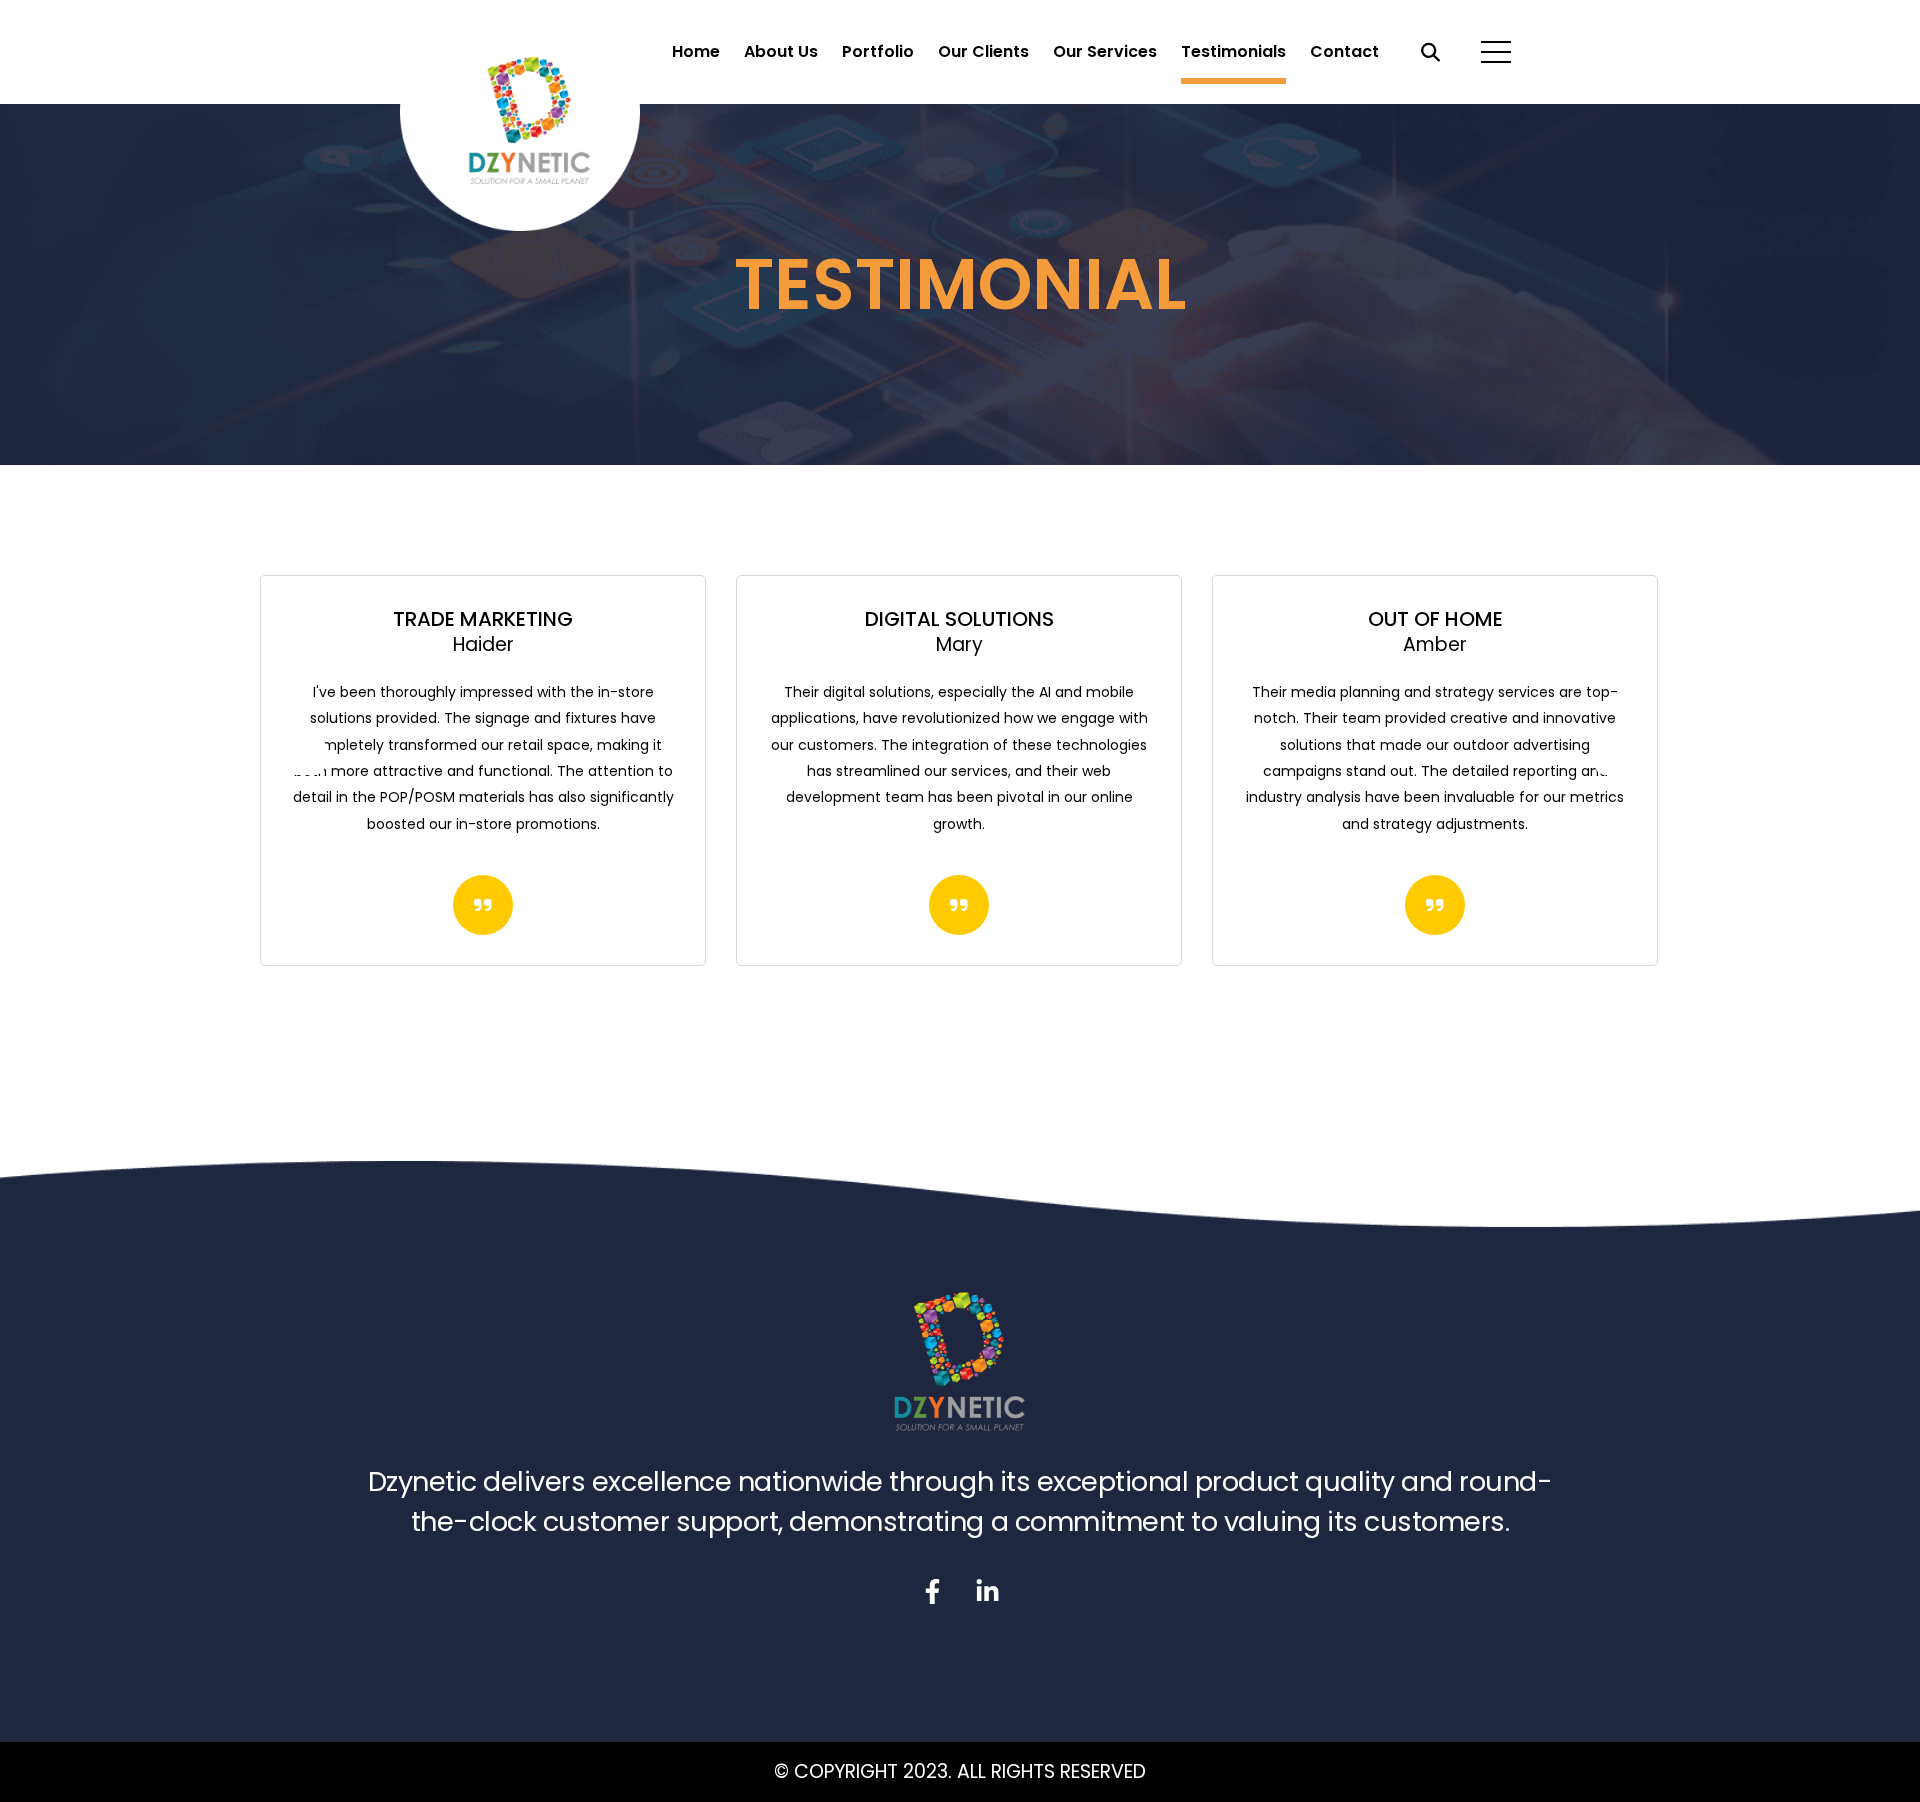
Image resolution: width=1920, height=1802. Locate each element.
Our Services (1105, 51)
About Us (781, 51)
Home (696, 51)
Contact (1344, 51)
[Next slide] (1620, 750)
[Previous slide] (300, 750)
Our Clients (983, 51)
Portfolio (878, 51)
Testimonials (1233, 51)
